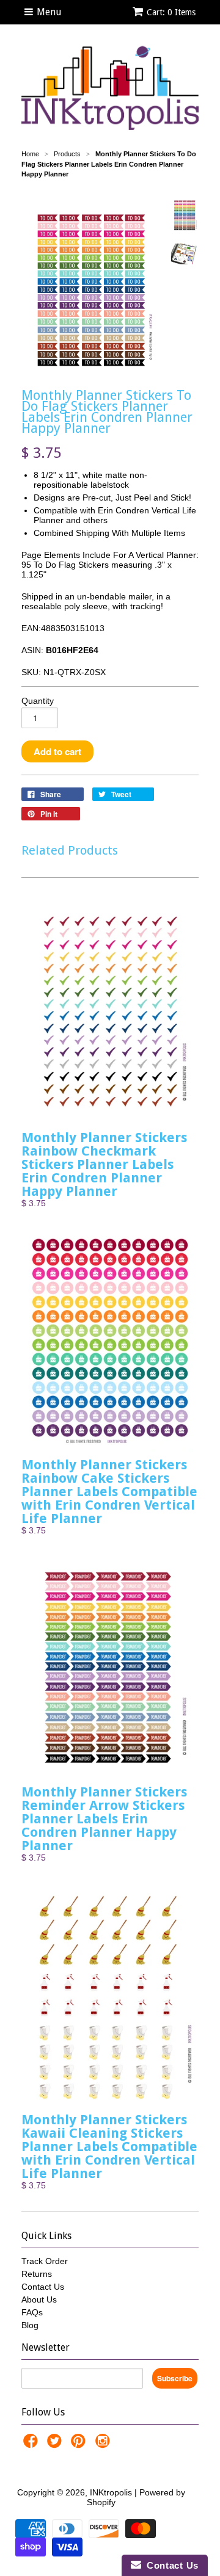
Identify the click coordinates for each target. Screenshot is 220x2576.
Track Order (45, 2261)
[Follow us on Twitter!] (56, 2444)
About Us (39, 2299)
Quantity (38, 701)
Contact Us (43, 2287)
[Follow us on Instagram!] (105, 2444)
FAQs (32, 2312)
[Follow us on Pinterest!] (80, 2444)
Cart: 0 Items (171, 12)
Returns (37, 2274)
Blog (30, 2325)
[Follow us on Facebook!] (32, 2444)
